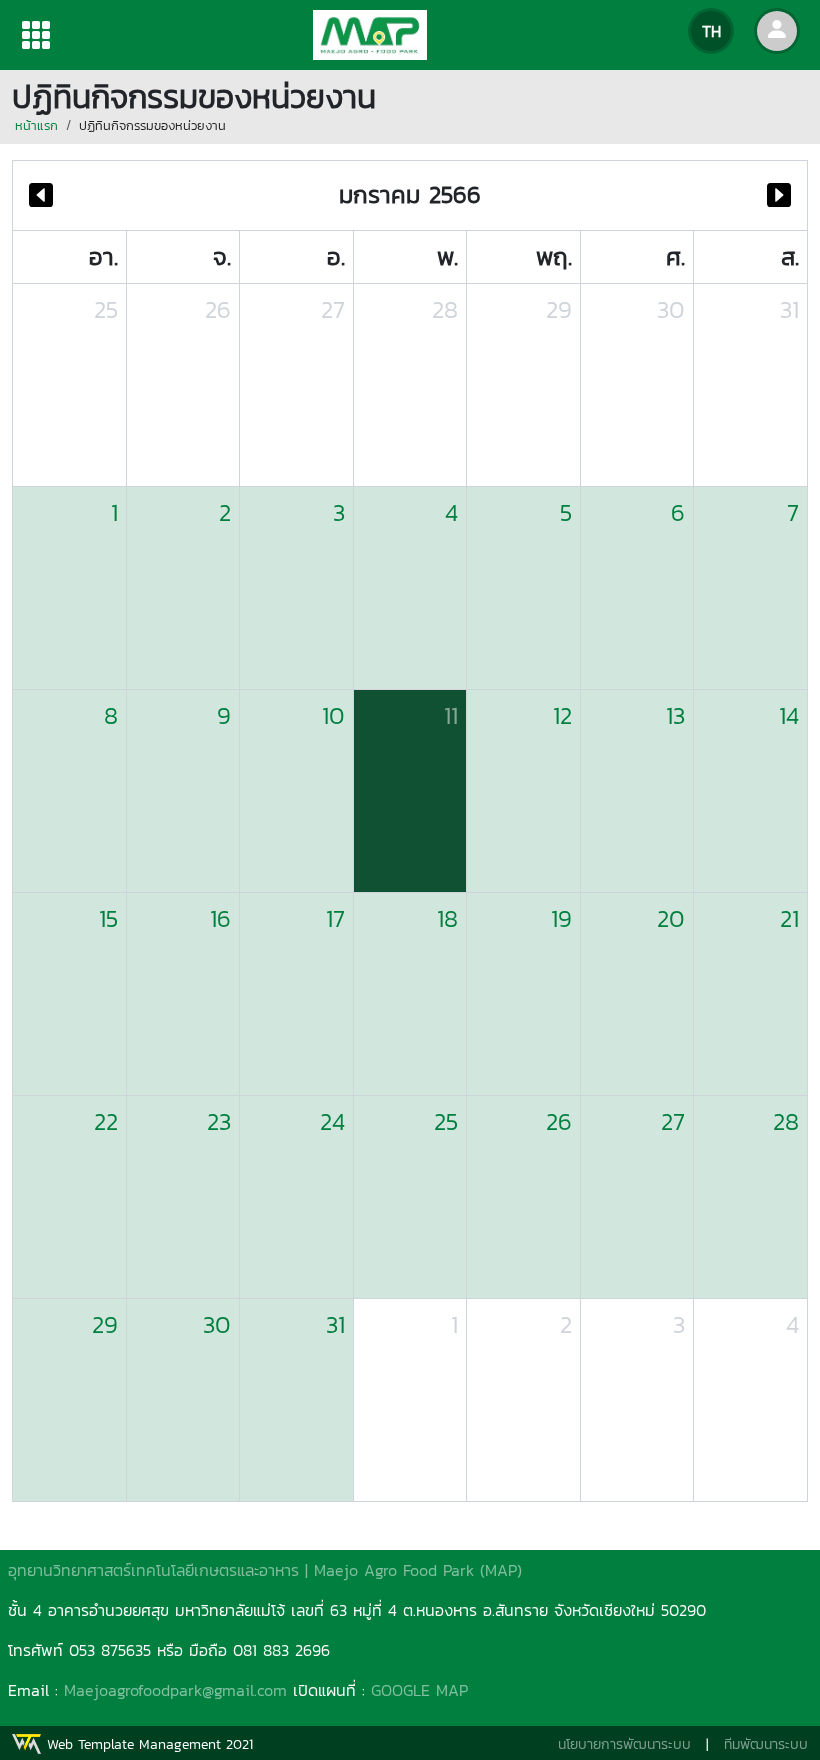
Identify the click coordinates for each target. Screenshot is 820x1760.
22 (106, 1121)
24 (332, 1121)
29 (559, 309)
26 (218, 309)
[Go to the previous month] (41, 195)
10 (333, 715)
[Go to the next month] (779, 195)
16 (220, 918)
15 (108, 918)
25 (106, 309)
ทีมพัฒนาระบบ (766, 1744)
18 (447, 918)
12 (562, 715)
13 (675, 715)
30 (671, 309)
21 (789, 918)
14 (789, 715)
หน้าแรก (36, 125)
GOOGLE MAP (419, 1690)
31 (789, 309)
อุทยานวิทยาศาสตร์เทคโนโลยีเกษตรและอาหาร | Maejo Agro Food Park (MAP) (265, 1570)
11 (451, 715)
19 (561, 918)
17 (335, 918)
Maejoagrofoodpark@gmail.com (175, 1690)
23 (219, 1121)
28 (445, 309)
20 (671, 918)
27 (333, 309)
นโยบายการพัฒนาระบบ (624, 1744)
